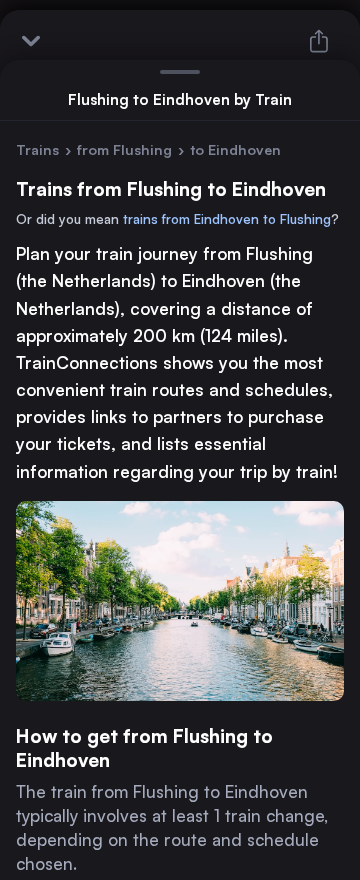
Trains (37, 149)
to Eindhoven (235, 149)
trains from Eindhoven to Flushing (227, 219)
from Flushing (124, 149)
